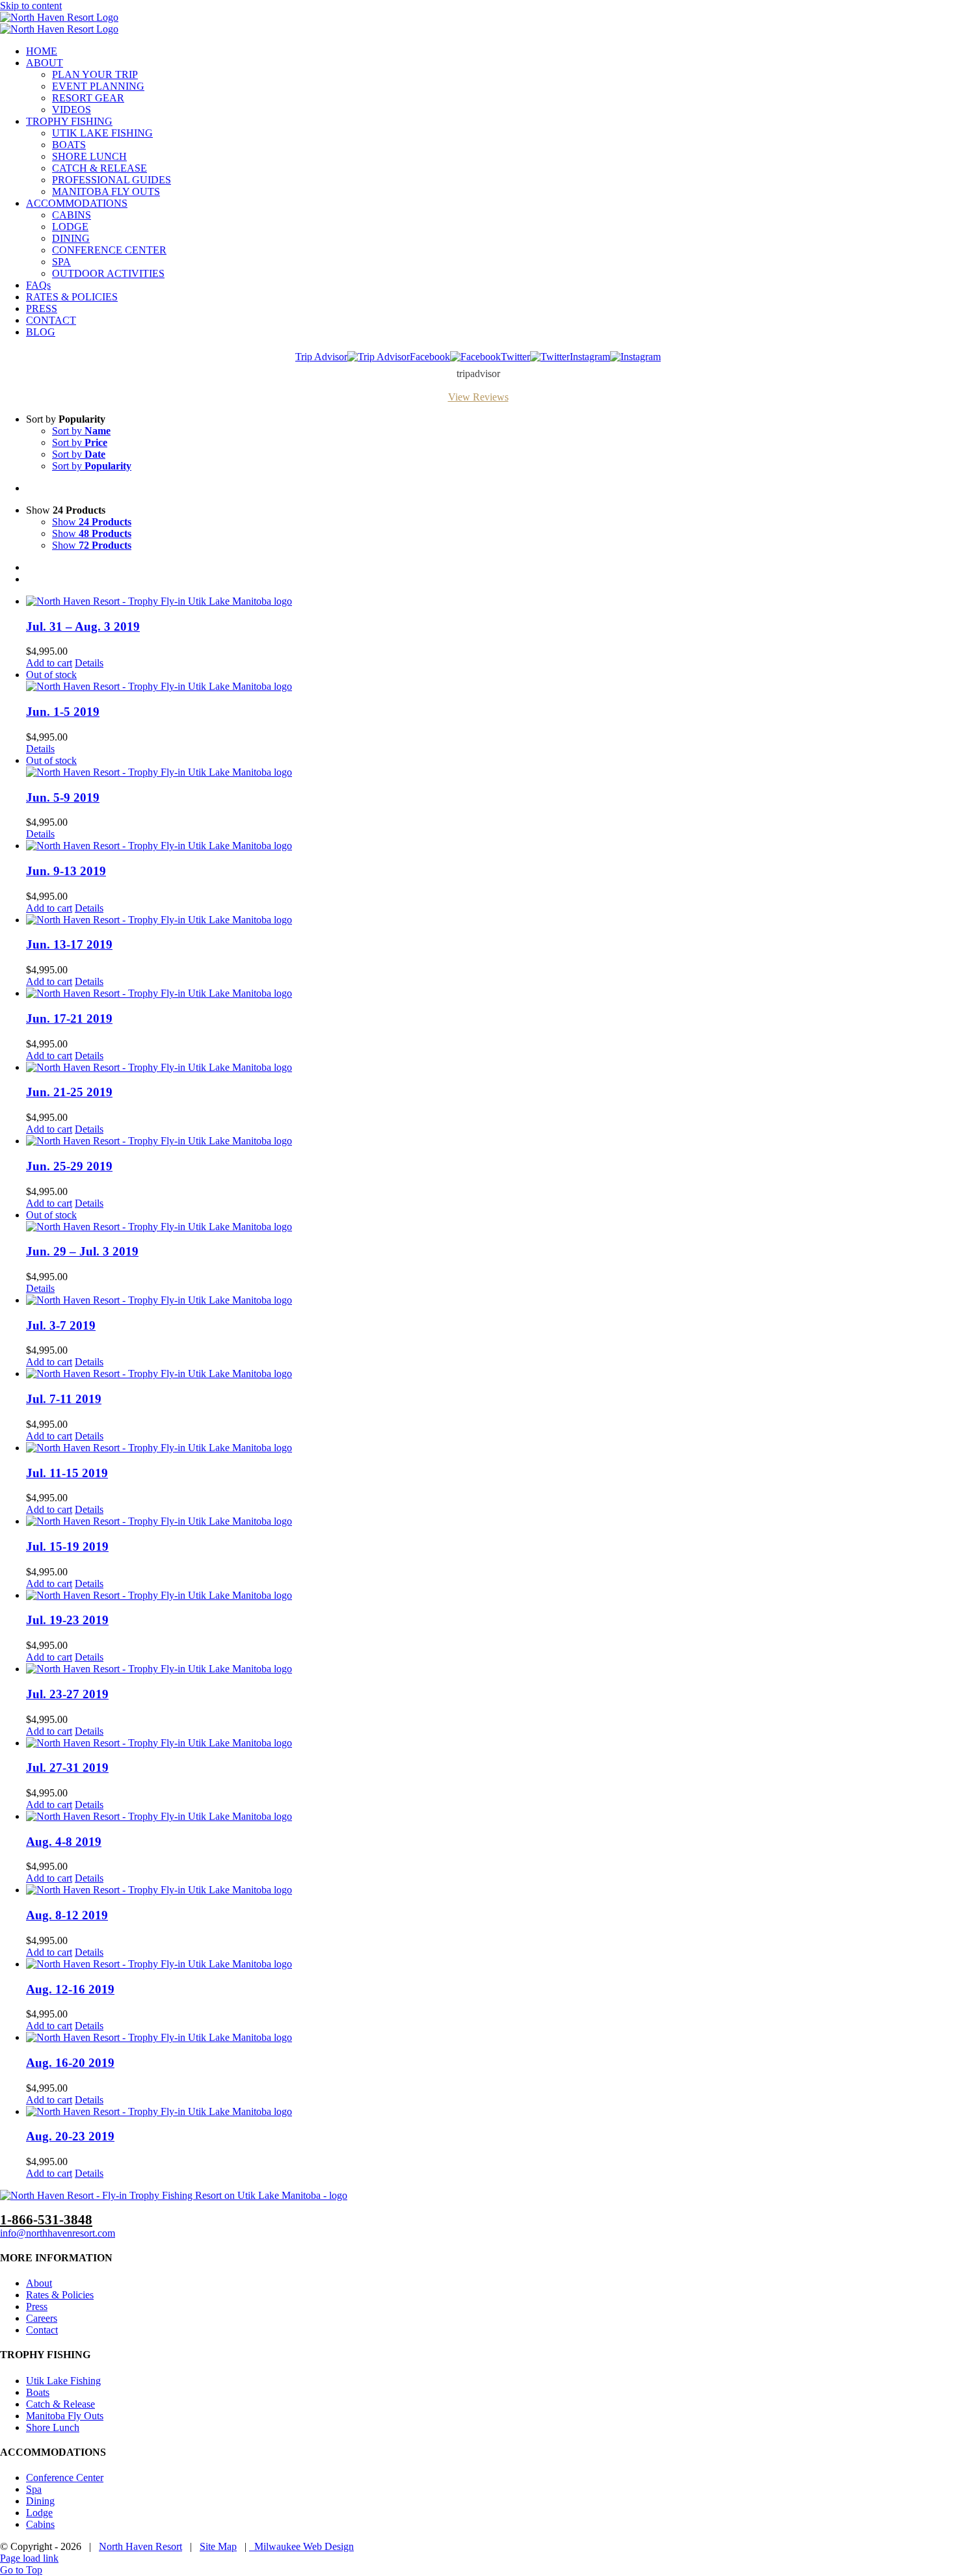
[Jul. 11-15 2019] (491, 1448)
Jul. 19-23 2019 (67, 1620)
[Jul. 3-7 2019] (491, 1300)
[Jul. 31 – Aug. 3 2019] (491, 601)
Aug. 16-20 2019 (70, 2063)
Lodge (39, 2513)
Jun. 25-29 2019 (69, 1166)
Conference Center (65, 2477)
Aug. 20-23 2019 (70, 2136)
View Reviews (478, 397)
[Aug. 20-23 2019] (491, 2112)
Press (37, 2307)
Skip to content (31, 6)
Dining (40, 2501)
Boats (38, 2392)
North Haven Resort (140, 2546)
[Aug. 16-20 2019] (491, 2038)
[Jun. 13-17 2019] (491, 920)
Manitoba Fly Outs (65, 2416)
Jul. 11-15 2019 (67, 1473)
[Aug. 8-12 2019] (491, 1890)
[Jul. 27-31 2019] (491, 1743)
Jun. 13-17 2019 (69, 944)
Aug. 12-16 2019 (70, 1989)
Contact (42, 2330)
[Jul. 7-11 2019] (491, 1374)
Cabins (40, 2524)
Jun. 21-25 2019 (69, 1092)
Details (89, 663)
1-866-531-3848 (46, 2219)
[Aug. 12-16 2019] (491, 1964)
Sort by (81, 431)
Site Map (218, 2546)
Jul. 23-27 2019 (67, 1694)
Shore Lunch (53, 2427)
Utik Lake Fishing (63, 2381)
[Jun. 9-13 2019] (491, 846)
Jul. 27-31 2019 (67, 1768)
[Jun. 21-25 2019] (491, 1068)
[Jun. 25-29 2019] (491, 1141)
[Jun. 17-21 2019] (491, 993)
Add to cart (49, 663)
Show (92, 522)
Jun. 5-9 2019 (63, 797)
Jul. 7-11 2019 (64, 1399)
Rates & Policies (60, 2295)
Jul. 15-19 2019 (67, 1546)
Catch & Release (60, 2404)
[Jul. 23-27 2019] (491, 1669)
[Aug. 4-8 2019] (491, 1817)
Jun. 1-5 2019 (63, 712)
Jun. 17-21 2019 (69, 1019)
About (39, 2283)
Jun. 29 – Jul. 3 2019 (82, 1251)
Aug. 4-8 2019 (64, 1842)
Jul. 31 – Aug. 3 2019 (83, 626)
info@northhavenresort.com (58, 2233)
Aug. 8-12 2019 (67, 1915)
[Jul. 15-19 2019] (491, 1521)
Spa (34, 2489)
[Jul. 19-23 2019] (491, 1596)
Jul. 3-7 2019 (61, 1325)
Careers (42, 2318)
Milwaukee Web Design (301, 2546)
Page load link (29, 2558)
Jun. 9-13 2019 (66, 871)
